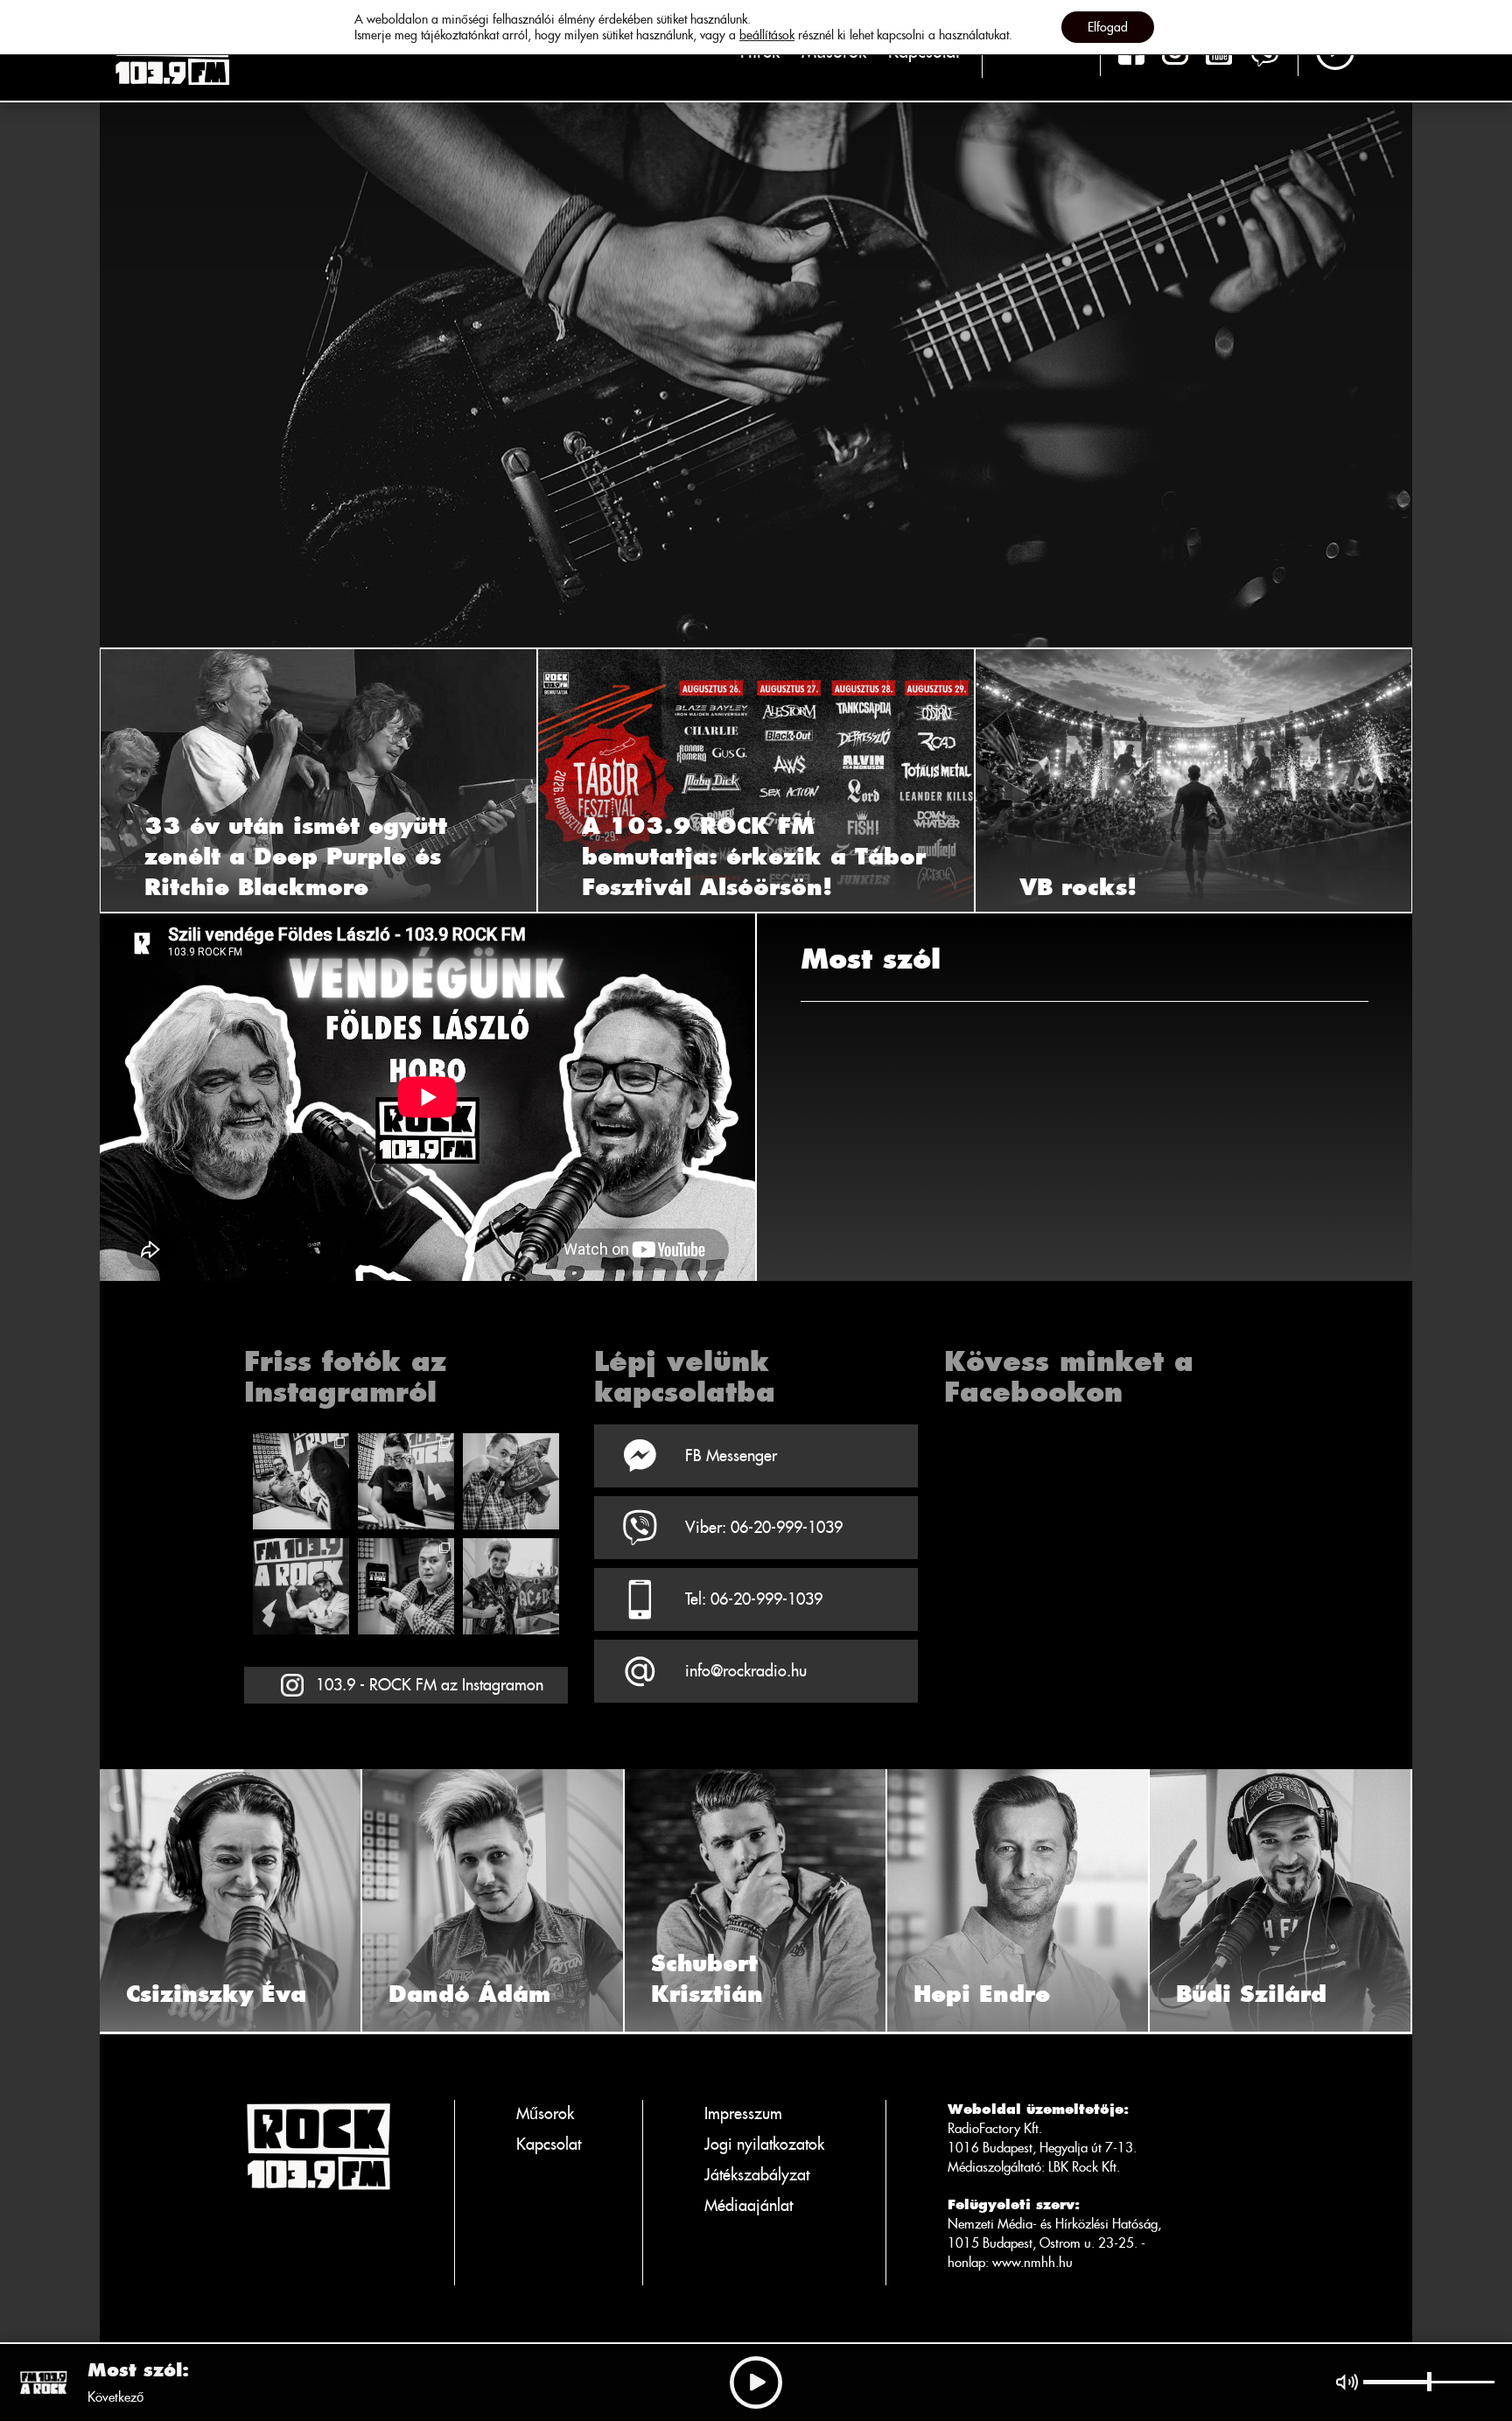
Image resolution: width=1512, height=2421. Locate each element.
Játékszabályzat (757, 2175)
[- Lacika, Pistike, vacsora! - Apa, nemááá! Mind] (301, 1586)
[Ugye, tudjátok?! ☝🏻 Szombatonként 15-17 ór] (511, 1481)
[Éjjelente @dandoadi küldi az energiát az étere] (511, 1586)
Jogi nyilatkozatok (764, 2144)
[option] (756, 324)
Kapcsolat (549, 2144)
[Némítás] (1347, 2382)
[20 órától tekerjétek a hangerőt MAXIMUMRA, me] (301, 1481)
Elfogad (1108, 27)
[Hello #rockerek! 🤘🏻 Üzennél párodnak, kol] (406, 1481)
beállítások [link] (767, 35)
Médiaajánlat (749, 2205)
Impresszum (743, 2113)
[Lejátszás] (756, 2383)
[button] (122, 780)
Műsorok (545, 2113)
